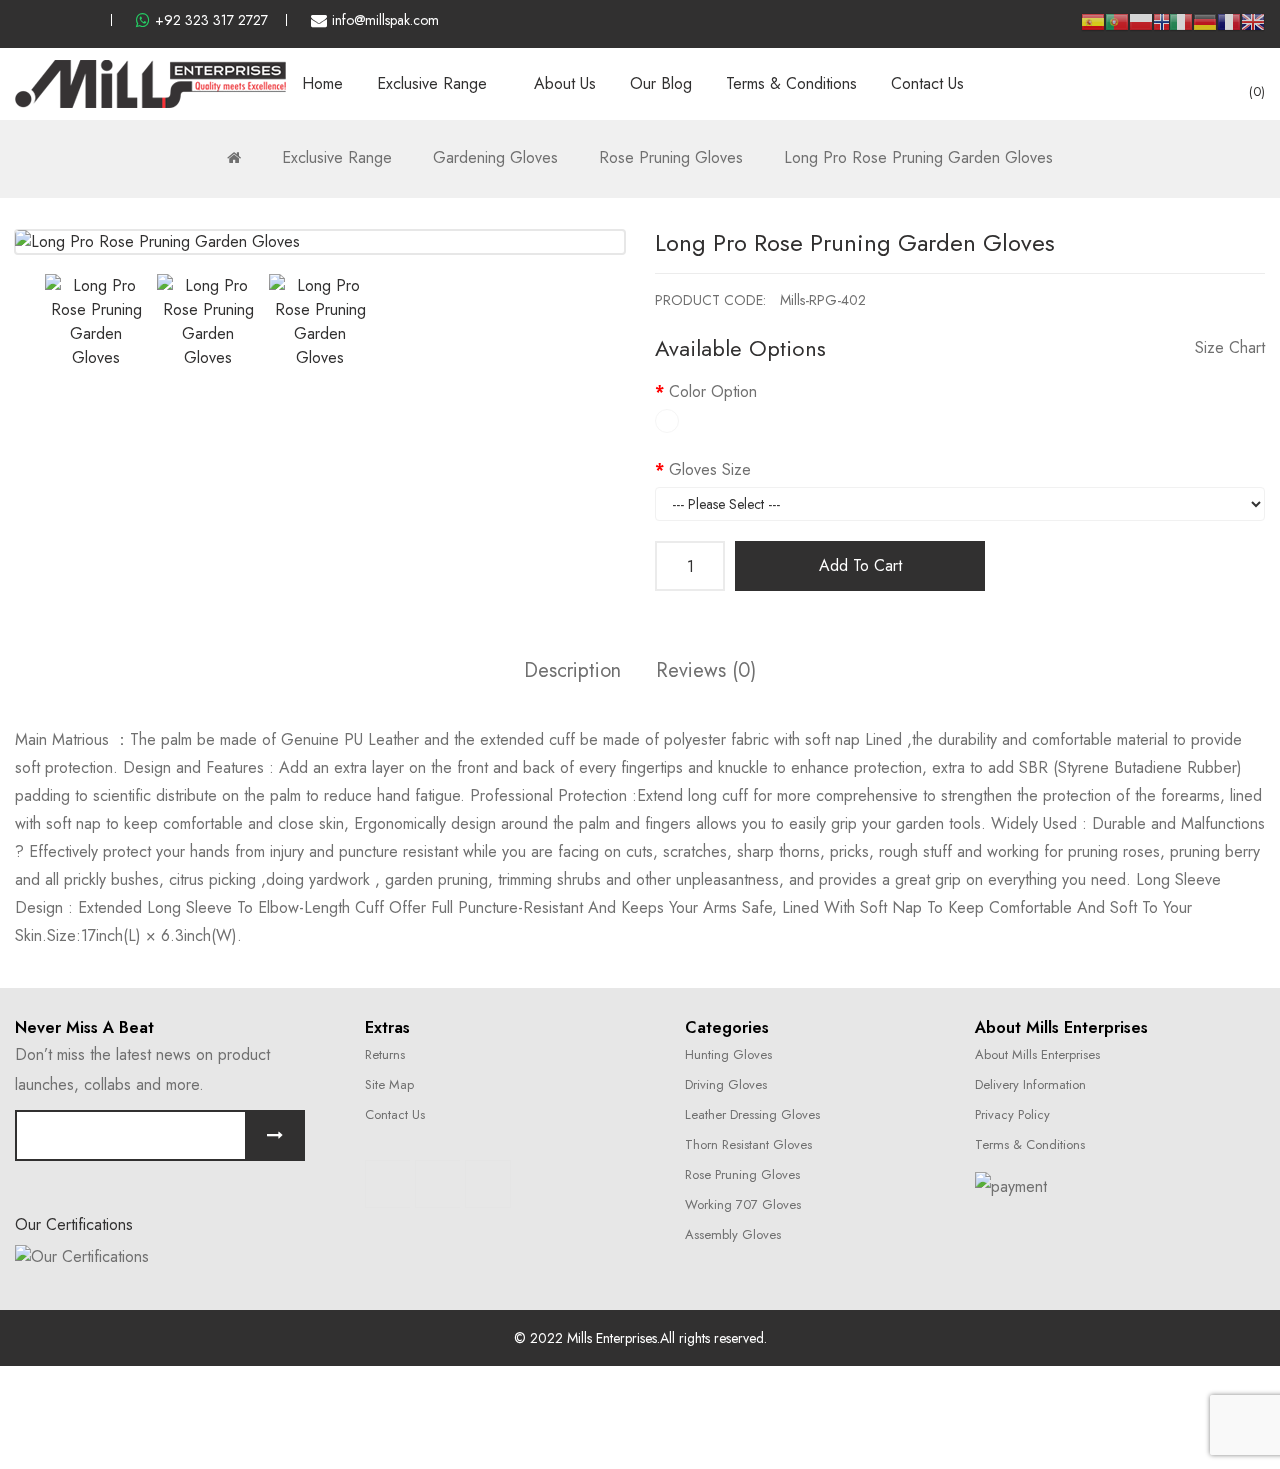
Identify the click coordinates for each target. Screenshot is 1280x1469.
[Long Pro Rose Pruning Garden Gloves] (96, 322)
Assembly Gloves (733, 1234)
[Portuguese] (1117, 29)
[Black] (667, 421)
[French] (1229, 29)
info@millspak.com (385, 20)
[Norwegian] (1161, 25)
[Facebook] (388, 1184)
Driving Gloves (726, 1084)
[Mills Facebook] (21, 20)
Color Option (713, 391)
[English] (1253, 29)
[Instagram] (438, 1184)
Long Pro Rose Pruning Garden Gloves (918, 157)
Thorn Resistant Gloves (748, 1144)
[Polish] (1141, 29)
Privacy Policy (1012, 1114)
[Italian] (1181, 29)
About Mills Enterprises (1037, 1054)
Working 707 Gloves (743, 1204)
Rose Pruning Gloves (671, 157)
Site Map (389, 1084)
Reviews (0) (706, 670)
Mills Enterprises (612, 1338)
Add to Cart (860, 565)
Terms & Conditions (1030, 1144)
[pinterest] (87, 20)
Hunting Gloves (728, 1054)
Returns (385, 1054)
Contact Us (395, 1114)
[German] (1205, 29)
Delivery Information (1030, 1084)
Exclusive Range (337, 157)
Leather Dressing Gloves (752, 1114)
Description (572, 670)
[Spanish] (1093, 29)
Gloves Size (710, 469)
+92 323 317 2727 (211, 20)
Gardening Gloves (495, 157)
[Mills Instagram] (54, 20)
